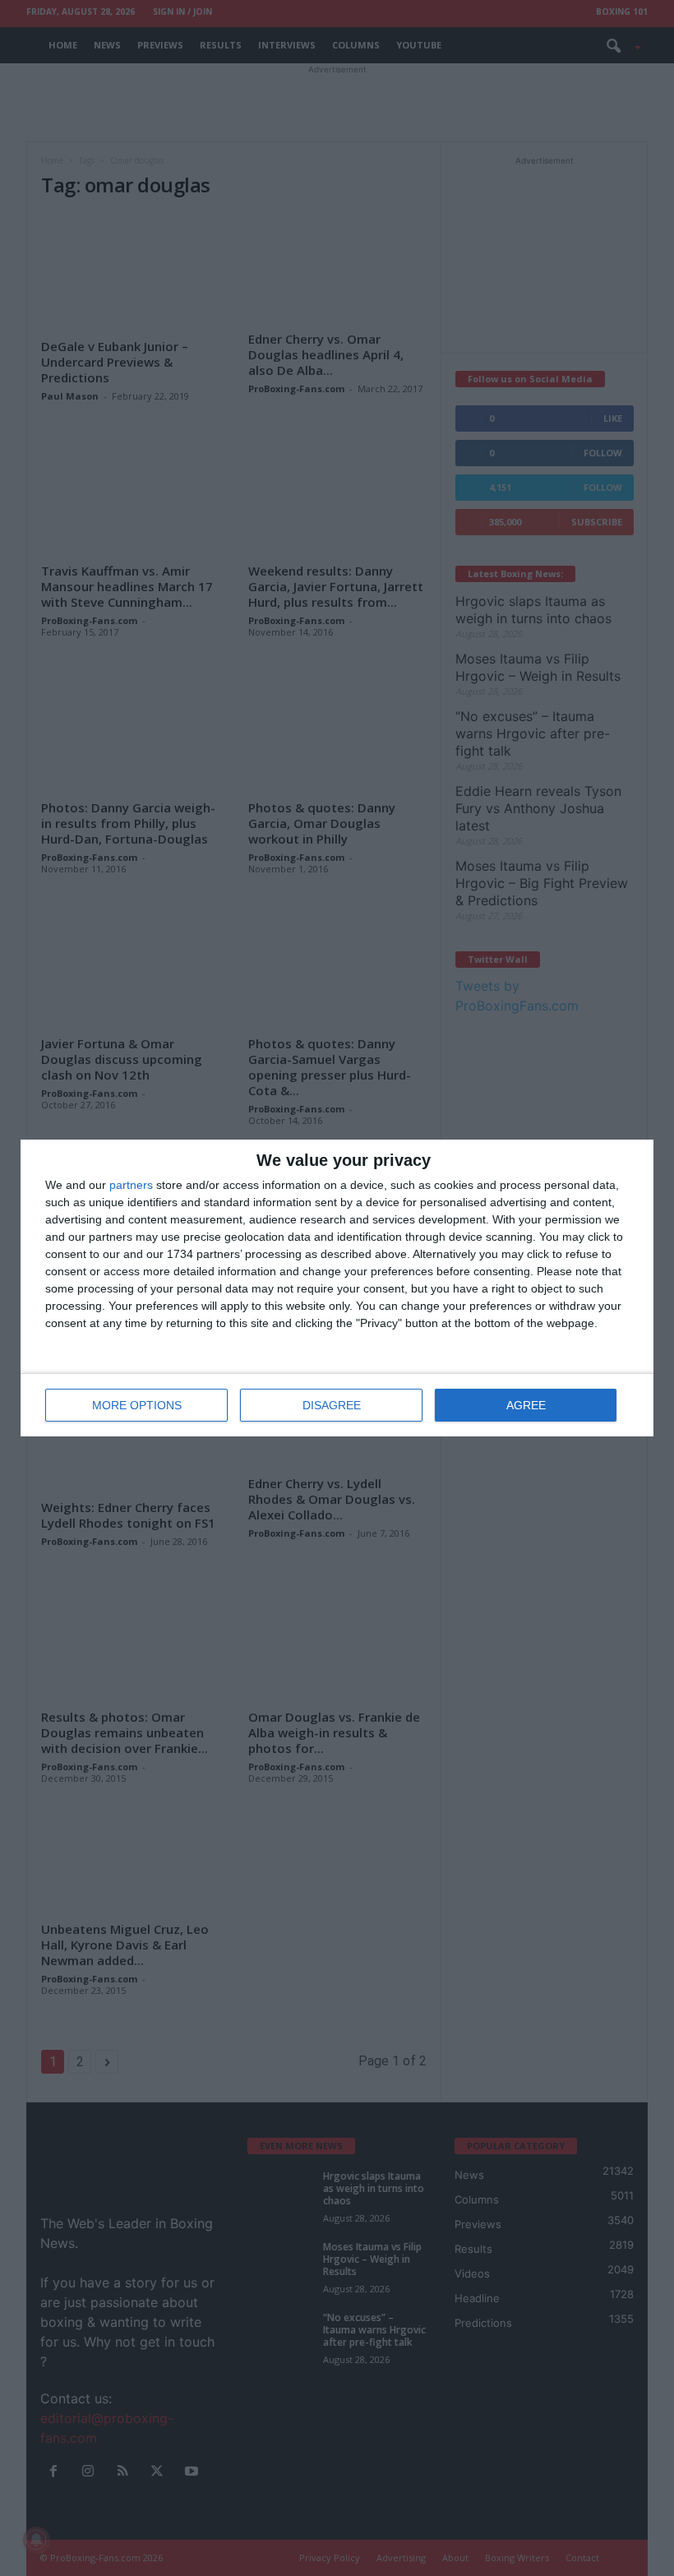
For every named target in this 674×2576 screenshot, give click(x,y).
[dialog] (337, 1288)
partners (131, 1185)
